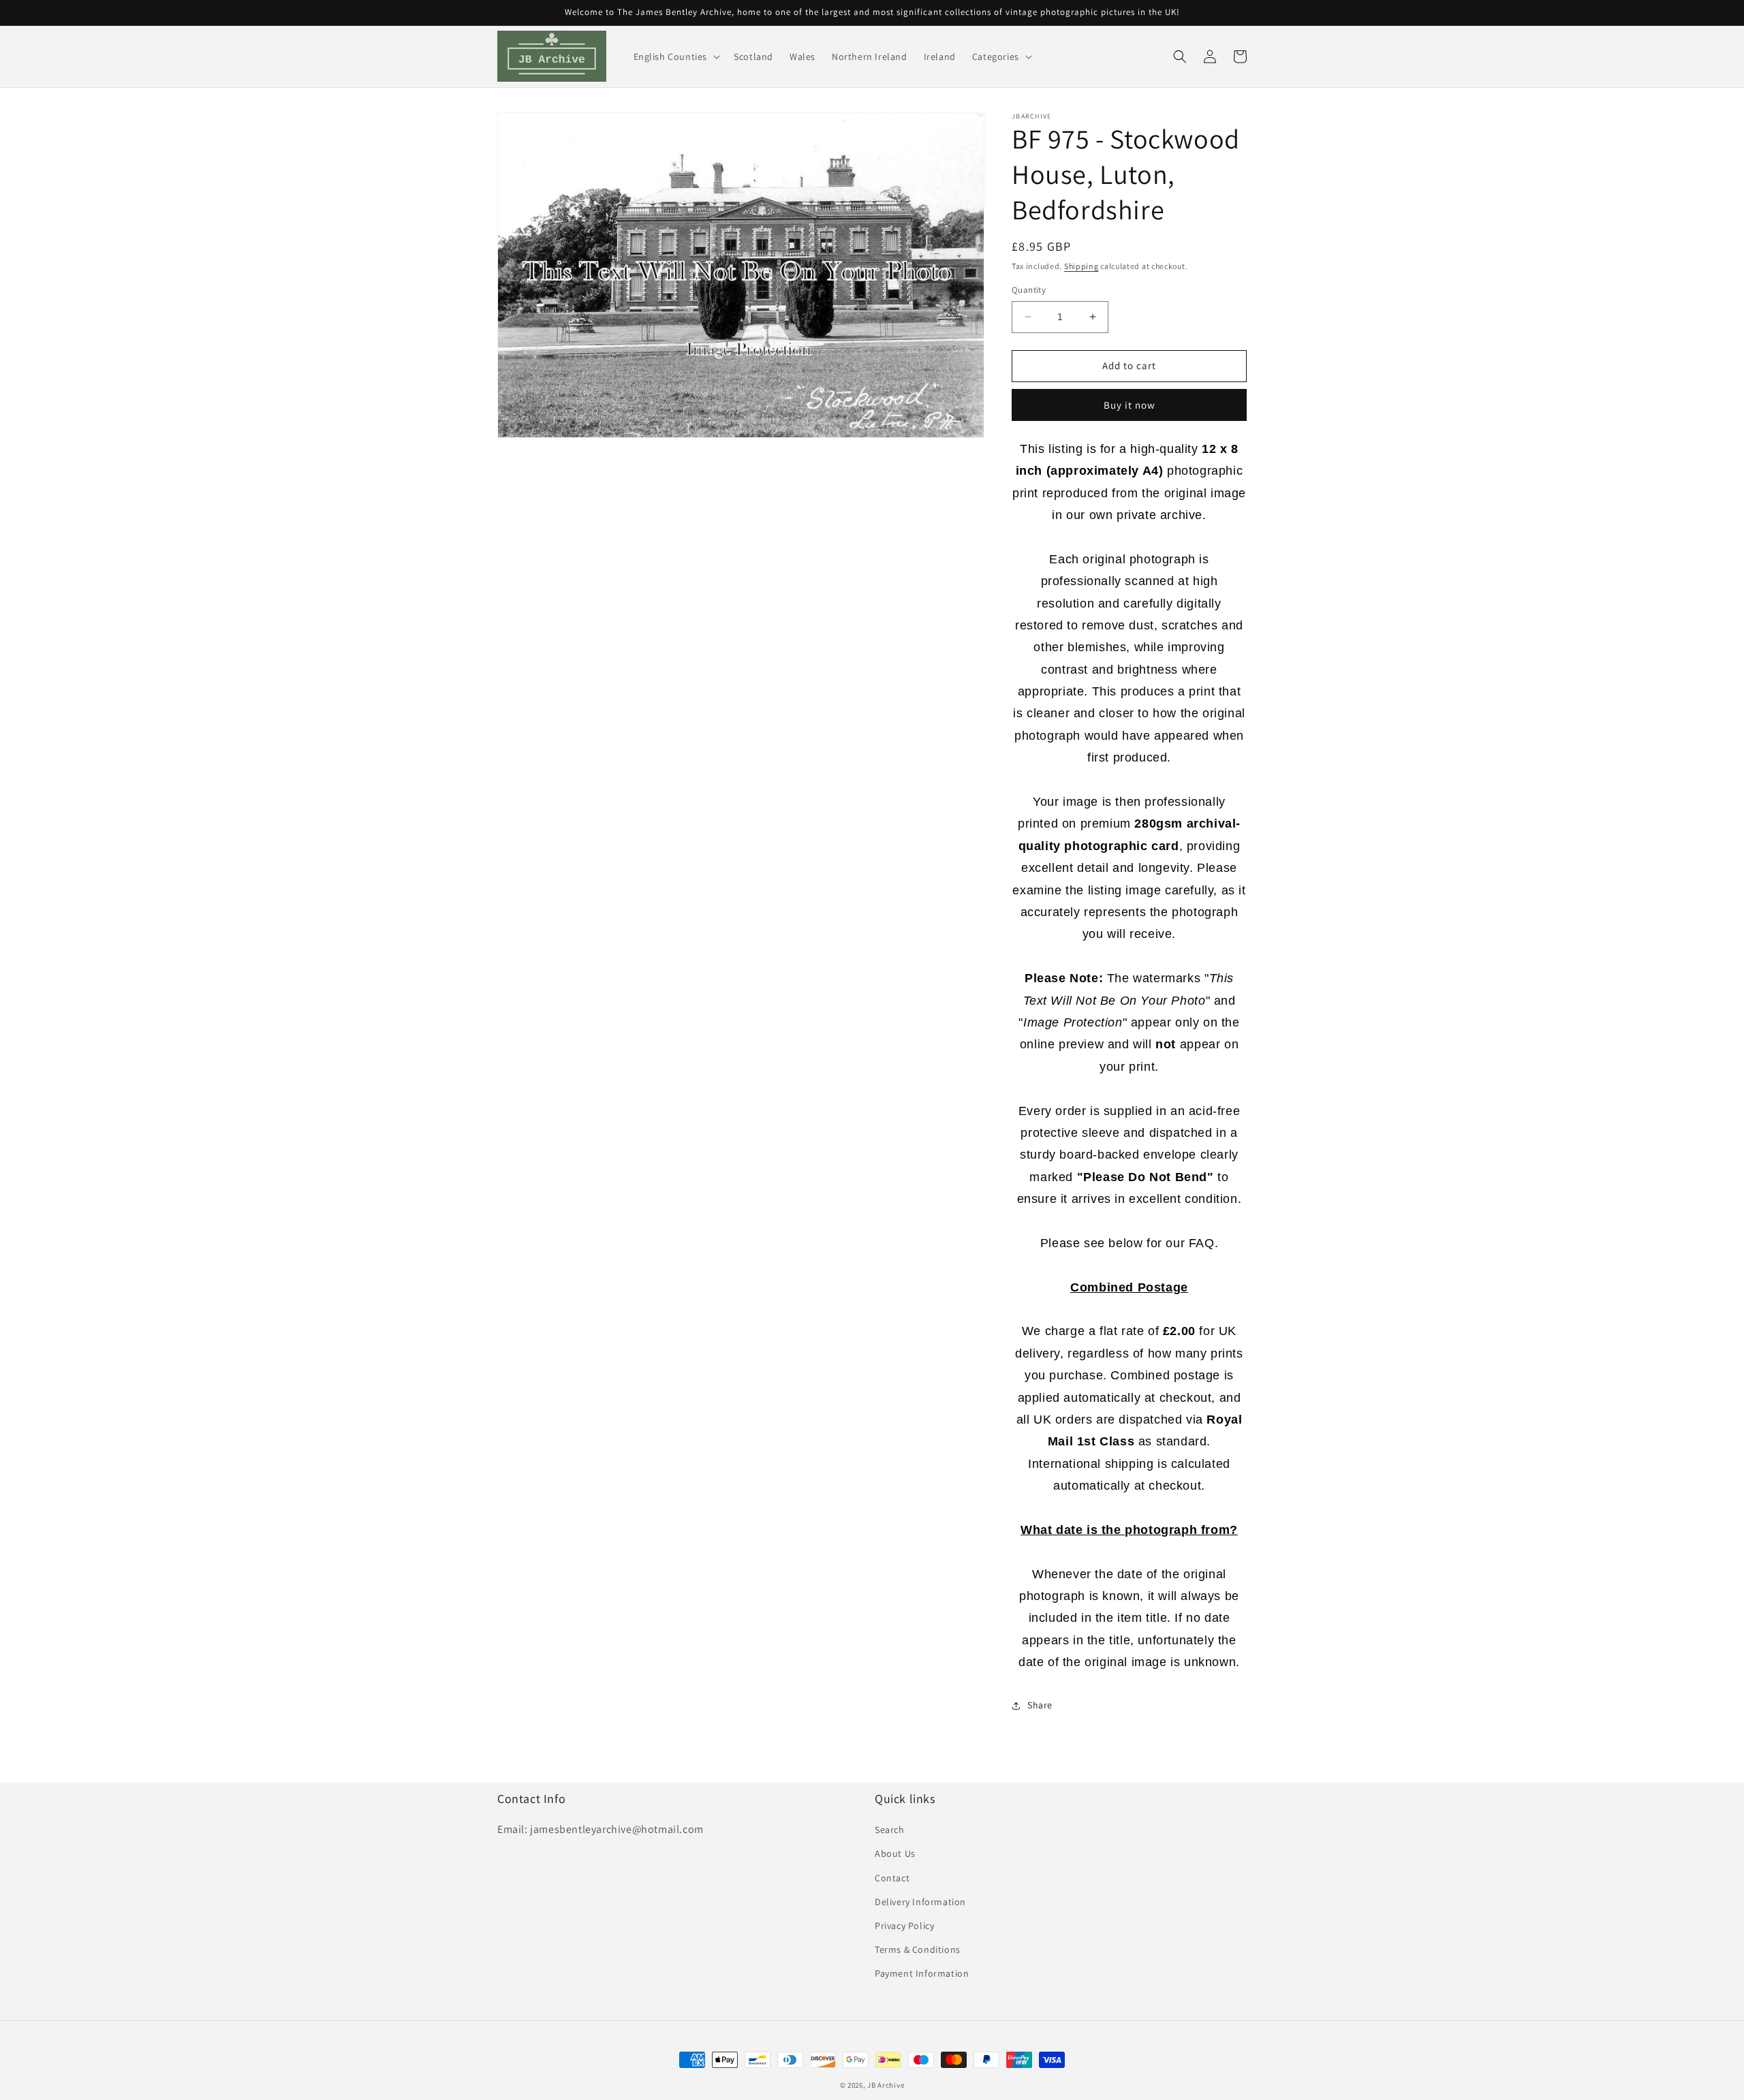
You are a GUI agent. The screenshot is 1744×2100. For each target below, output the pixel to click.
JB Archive (886, 2085)
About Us (895, 1853)
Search (890, 1830)
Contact (892, 1878)
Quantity (1029, 290)
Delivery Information (920, 1902)
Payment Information (922, 1973)
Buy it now (1130, 405)
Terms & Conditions (918, 1949)
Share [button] (1040, 1705)
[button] (676, 57)
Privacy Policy (904, 1926)
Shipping (1081, 266)
